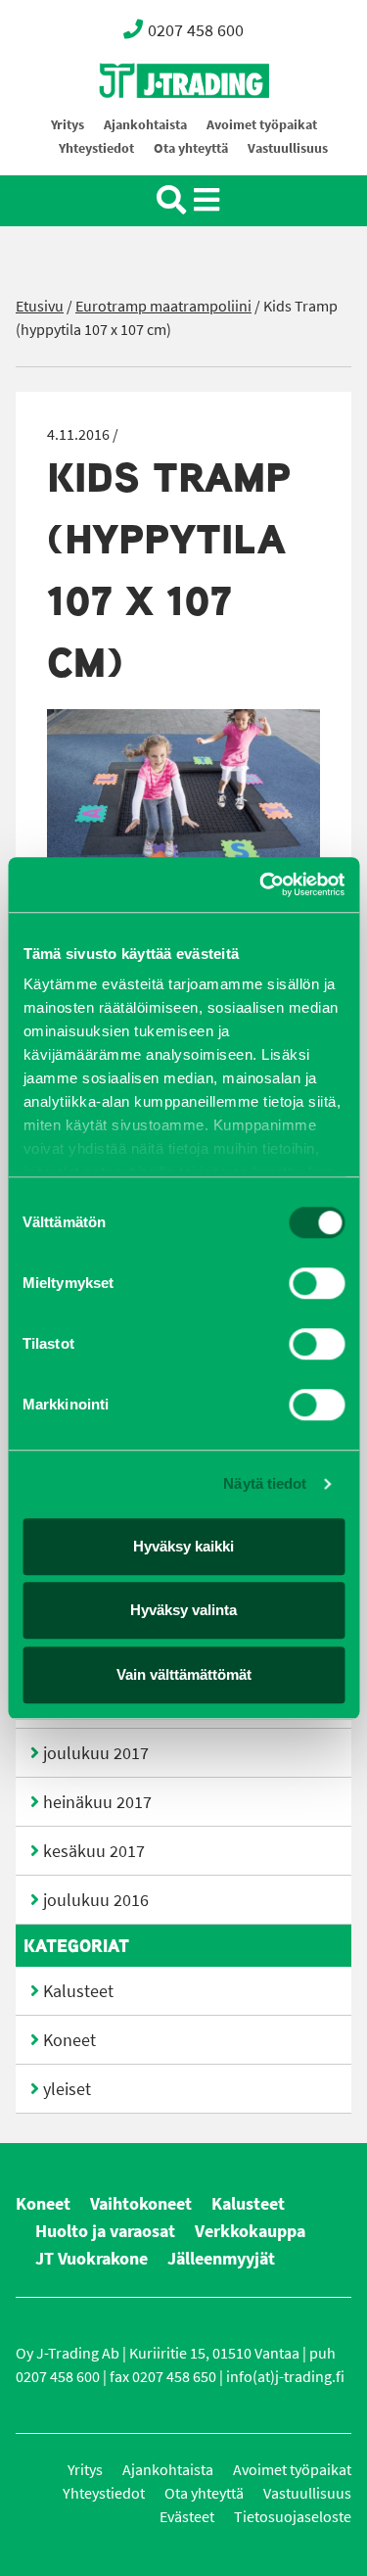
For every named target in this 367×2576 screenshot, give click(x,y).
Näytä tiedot (265, 1483)
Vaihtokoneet (141, 2204)
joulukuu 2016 (96, 1900)
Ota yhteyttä (191, 148)
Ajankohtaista (145, 125)
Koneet (69, 2040)
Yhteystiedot (96, 148)
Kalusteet (78, 1991)
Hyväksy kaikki (183, 1546)
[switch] (317, 1283)
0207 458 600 (196, 30)
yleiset (67, 2089)
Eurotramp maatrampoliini (163, 306)
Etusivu (40, 306)
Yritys (68, 125)
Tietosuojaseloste (293, 2517)
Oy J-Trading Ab (148, 124)
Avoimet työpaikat (262, 125)
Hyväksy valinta (183, 1610)
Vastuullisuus (288, 148)
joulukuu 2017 (96, 1753)
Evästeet (187, 2517)
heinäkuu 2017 (97, 1802)
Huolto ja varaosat (105, 2231)
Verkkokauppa (250, 2231)
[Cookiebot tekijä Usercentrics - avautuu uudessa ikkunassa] (261, 884)
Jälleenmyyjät (221, 2259)
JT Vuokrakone (92, 2259)
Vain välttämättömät (184, 1674)
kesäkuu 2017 (94, 1851)
